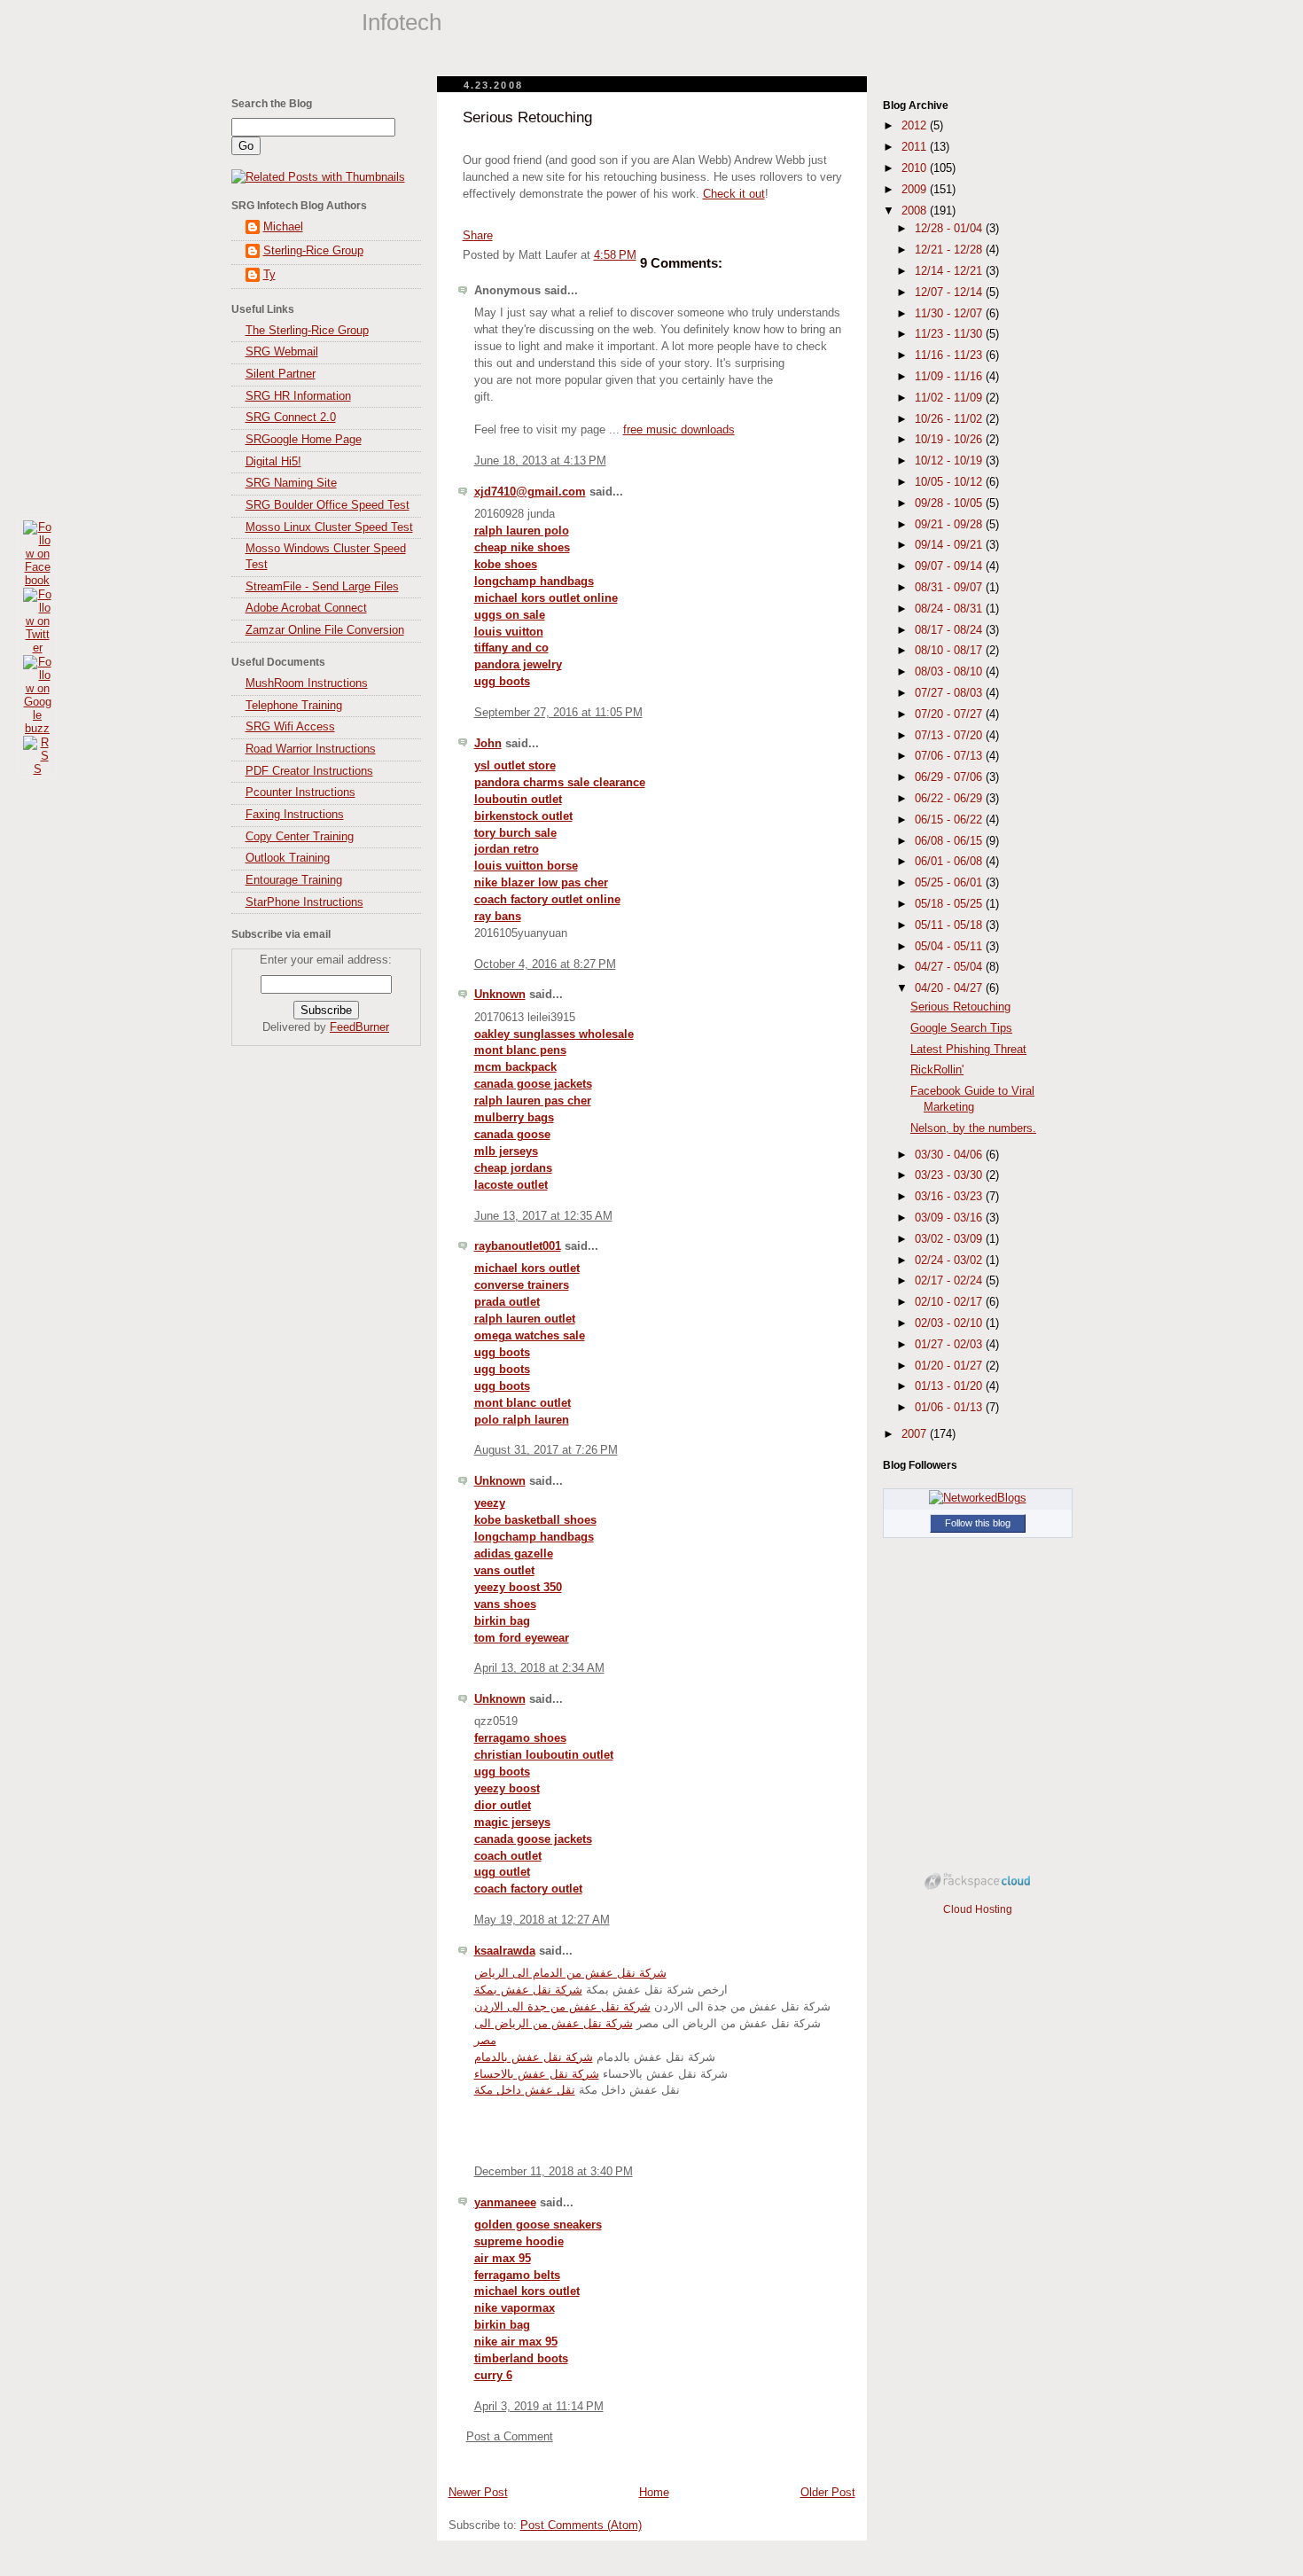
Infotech (402, 22)
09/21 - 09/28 (950, 525)
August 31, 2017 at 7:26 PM (546, 1450)
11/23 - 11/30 (950, 334)
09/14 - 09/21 (950, 545)
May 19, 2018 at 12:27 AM (542, 1920)
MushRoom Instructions (307, 683)
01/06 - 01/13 (950, 1408)
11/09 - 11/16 (950, 377)
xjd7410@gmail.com (530, 492)
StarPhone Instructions (304, 902)
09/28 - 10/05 (950, 503)
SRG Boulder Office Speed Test (328, 505)
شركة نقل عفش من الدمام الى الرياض (570, 1973)
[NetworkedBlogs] (978, 1498)
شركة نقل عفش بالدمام (534, 2057)
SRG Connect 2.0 (291, 418)
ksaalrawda (505, 1951)
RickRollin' (937, 1070)
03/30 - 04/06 (950, 1155)
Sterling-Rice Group (313, 251)
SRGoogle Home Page (304, 440)
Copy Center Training (300, 837)
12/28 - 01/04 (950, 229)
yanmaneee (505, 2203)
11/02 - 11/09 (950, 398)
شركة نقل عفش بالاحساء (537, 2074)
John (488, 744)
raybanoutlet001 (518, 1246)
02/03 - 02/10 (950, 1323)
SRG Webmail (282, 352)
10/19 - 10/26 (950, 440)
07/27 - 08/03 (950, 693)
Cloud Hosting (978, 1909)
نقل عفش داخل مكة (525, 2090)
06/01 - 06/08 (950, 862)
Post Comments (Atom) (581, 2525)
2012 (916, 126)
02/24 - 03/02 (950, 1261)
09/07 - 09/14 (950, 566)
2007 (916, 1434)
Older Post (828, 2493)
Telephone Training (294, 706)
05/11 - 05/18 (950, 925)
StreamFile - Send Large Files (322, 587)
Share (478, 236)
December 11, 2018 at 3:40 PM (554, 2172)
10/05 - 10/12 (950, 482)
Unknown (500, 995)
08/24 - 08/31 (950, 609)
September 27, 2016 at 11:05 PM (558, 713)
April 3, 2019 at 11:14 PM (539, 2407)
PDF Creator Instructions (309, 771)
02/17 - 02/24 (950, 1281)
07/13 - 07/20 (950, 736)
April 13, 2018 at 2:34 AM (539, 1668)
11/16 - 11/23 (950, 355)
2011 (916, 147)
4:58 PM (615, 255)
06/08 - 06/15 (950, 841)
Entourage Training (294, 880)
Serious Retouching (527, 117)
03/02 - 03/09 (950, 1239)
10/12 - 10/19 (950, 461)
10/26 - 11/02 (950, 419)
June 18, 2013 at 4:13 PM (540, 461)
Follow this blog (978, 1523)
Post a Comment (510, 2437)
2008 (916, 211)
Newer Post (478, 2493)
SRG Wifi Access (290, 727)
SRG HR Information (298, 396)
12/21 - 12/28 (950, 250)
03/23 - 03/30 (950, 1175)
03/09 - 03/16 (950, 1218)
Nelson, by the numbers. (973, 1128)
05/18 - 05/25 (950, 904)
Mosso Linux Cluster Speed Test (329, 527)
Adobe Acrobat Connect (306, 608)
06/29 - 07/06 (950, 777)
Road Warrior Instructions (311, 749)
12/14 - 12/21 (950, 271)
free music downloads (679, 430)
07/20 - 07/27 (950, 714)
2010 (916, 168)
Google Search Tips (961, 1028)
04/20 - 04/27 (950, 988)
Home (654, 2493)
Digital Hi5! (273, 462)
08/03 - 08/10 (950, 672)
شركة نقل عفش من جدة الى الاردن (562, 2007)
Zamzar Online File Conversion (325, 630)
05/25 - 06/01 (950, 883)
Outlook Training (288, 858)
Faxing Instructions (295, 815)
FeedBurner (359, 1027)
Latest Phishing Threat (968, 1050)
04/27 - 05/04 (950, 967)
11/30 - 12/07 (950, 314)
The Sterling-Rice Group (307, 331)
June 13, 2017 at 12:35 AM (543, 1216)
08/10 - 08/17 (950, 651)
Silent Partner (281, 374)
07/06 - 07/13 (950, 756)
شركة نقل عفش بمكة (528, 1990)
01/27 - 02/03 (950, 1345)
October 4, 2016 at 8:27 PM (545, 964)
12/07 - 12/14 (950, 293)
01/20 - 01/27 (950, 1366)
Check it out (734, 194)
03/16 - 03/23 (950, 1197)
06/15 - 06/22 (950, 820)
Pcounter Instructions (300, 792)
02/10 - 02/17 (950, 1302)
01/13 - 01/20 (950, 1386)
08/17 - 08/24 (950, 630)
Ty (269, 275)
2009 (916, 190)
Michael (283, 227)
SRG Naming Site (291, 483)
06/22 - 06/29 (950, 799)
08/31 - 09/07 (950, 588)
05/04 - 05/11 (950, 947)
